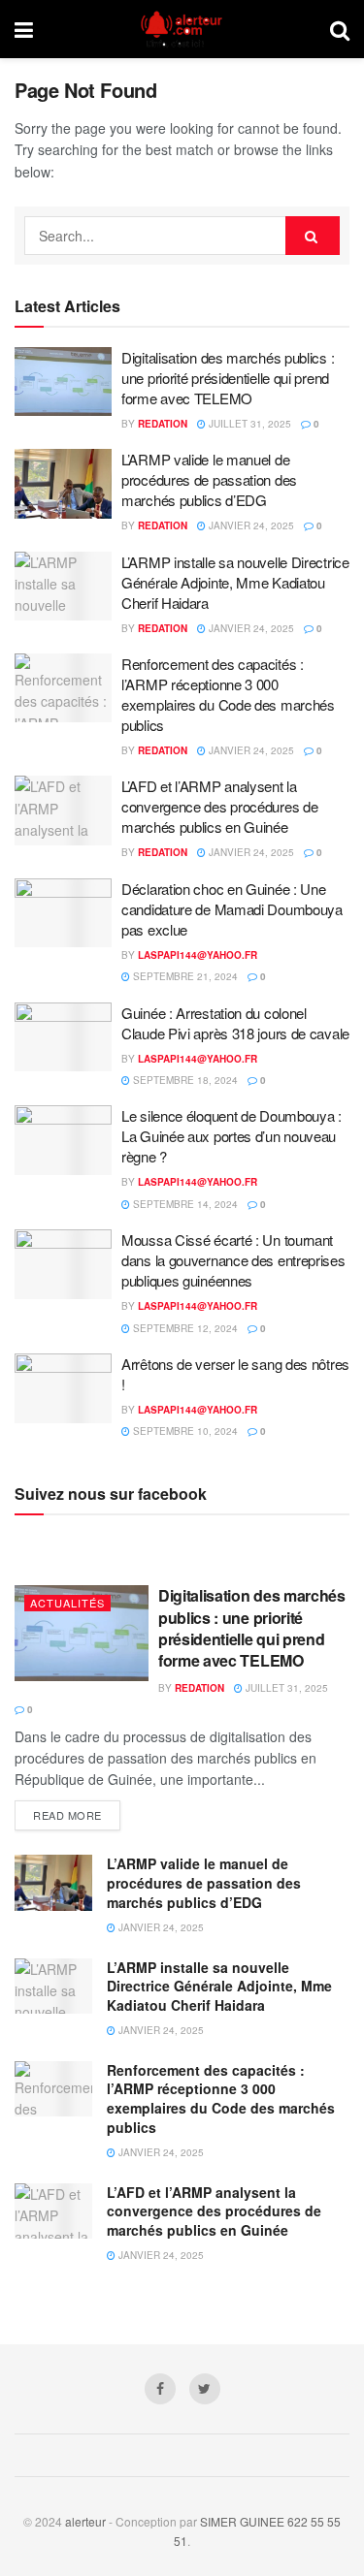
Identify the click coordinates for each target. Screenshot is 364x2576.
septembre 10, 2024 (184, 1431)
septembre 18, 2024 (184, 1080)
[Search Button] (313, 236)
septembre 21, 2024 (184, 976)
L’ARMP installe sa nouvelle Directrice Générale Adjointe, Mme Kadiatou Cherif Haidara (235, 582)
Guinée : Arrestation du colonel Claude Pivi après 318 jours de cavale (235, 1023)
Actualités (67, 1603)
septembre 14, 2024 (184, 1204)
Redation (163, 424)
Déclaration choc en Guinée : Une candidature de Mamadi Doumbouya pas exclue (232, 909)
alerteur (85, 2521)
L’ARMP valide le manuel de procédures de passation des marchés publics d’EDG (209, 479)
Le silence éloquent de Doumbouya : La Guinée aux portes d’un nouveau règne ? (232, 1136)
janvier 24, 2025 (250, 525)
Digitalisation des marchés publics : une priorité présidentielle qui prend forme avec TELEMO (228, 378)
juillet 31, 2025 (248, 424)
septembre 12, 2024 (184, 1328)
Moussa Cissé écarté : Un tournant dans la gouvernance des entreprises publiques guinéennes (233, 1260)
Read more (67, 1815)
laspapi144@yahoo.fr (198, 955)
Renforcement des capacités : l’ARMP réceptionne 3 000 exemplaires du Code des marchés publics (228, 694)
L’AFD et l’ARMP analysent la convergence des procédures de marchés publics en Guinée (219, 806)
